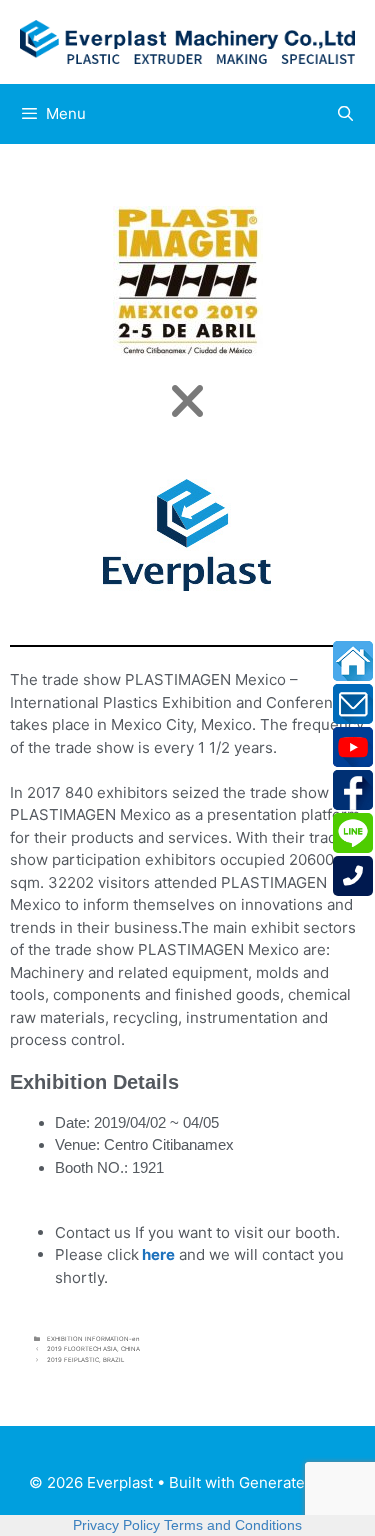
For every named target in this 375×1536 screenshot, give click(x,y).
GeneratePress (292, 1482)
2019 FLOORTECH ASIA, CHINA (93, 1348)
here (158, 1254)
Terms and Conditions (233, 1525)
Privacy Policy (116, 1525)
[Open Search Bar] (345, 114)
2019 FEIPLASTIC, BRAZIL (85, 1359)
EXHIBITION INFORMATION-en (93, 1338)
